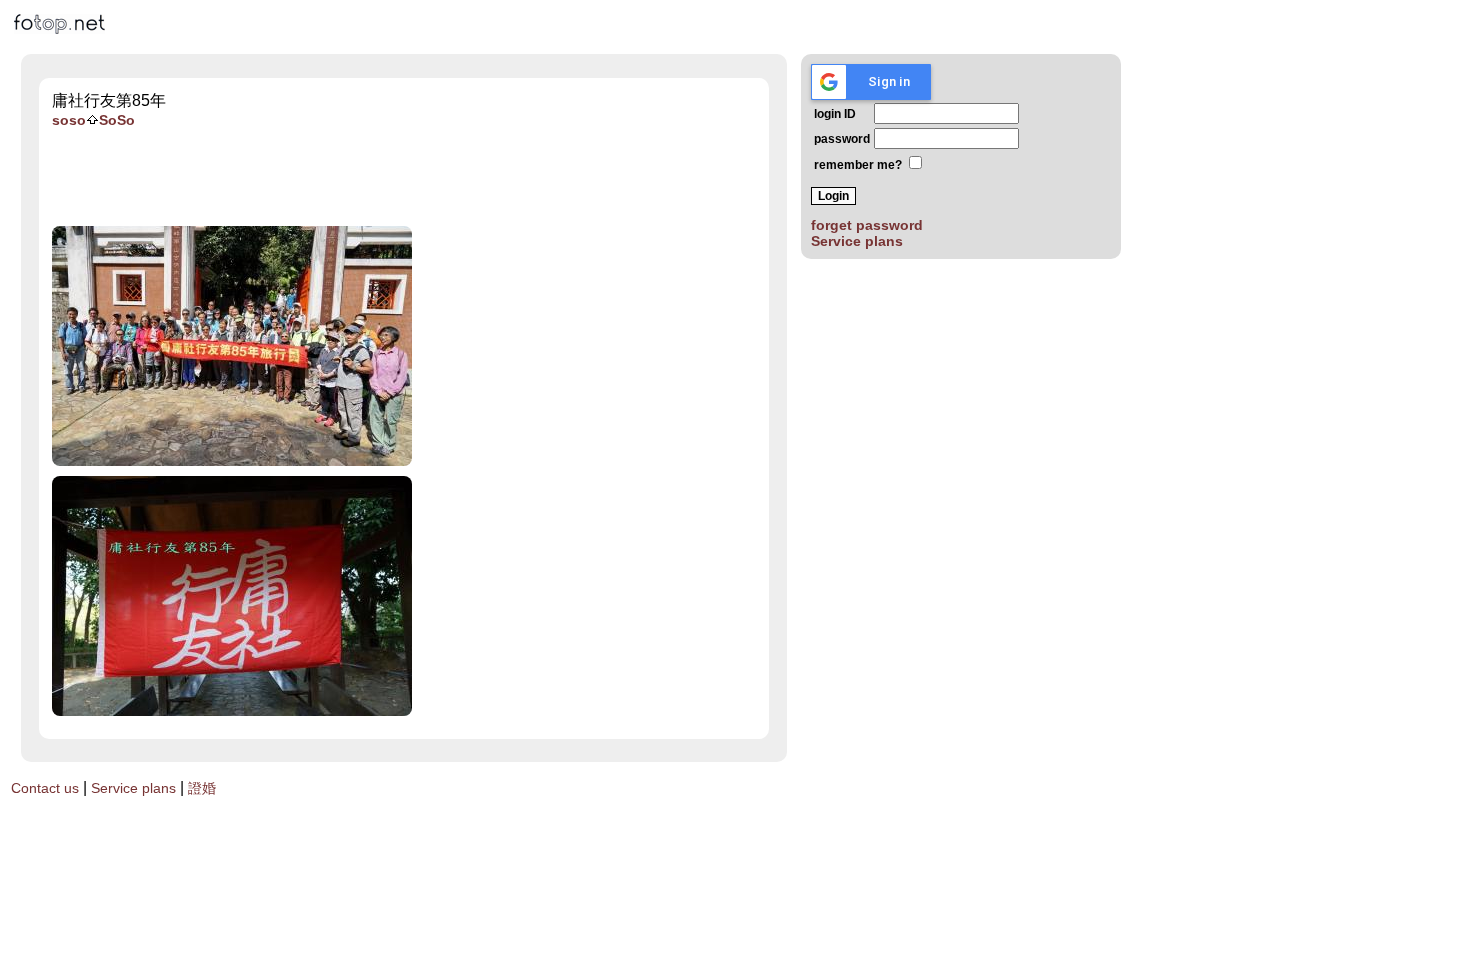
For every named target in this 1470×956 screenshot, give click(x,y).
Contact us (45, 788)
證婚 (202, 788)
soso (69, 120)
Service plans (857, 241)
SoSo (117, 120)
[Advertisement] (420, 177)
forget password (867, 225)
